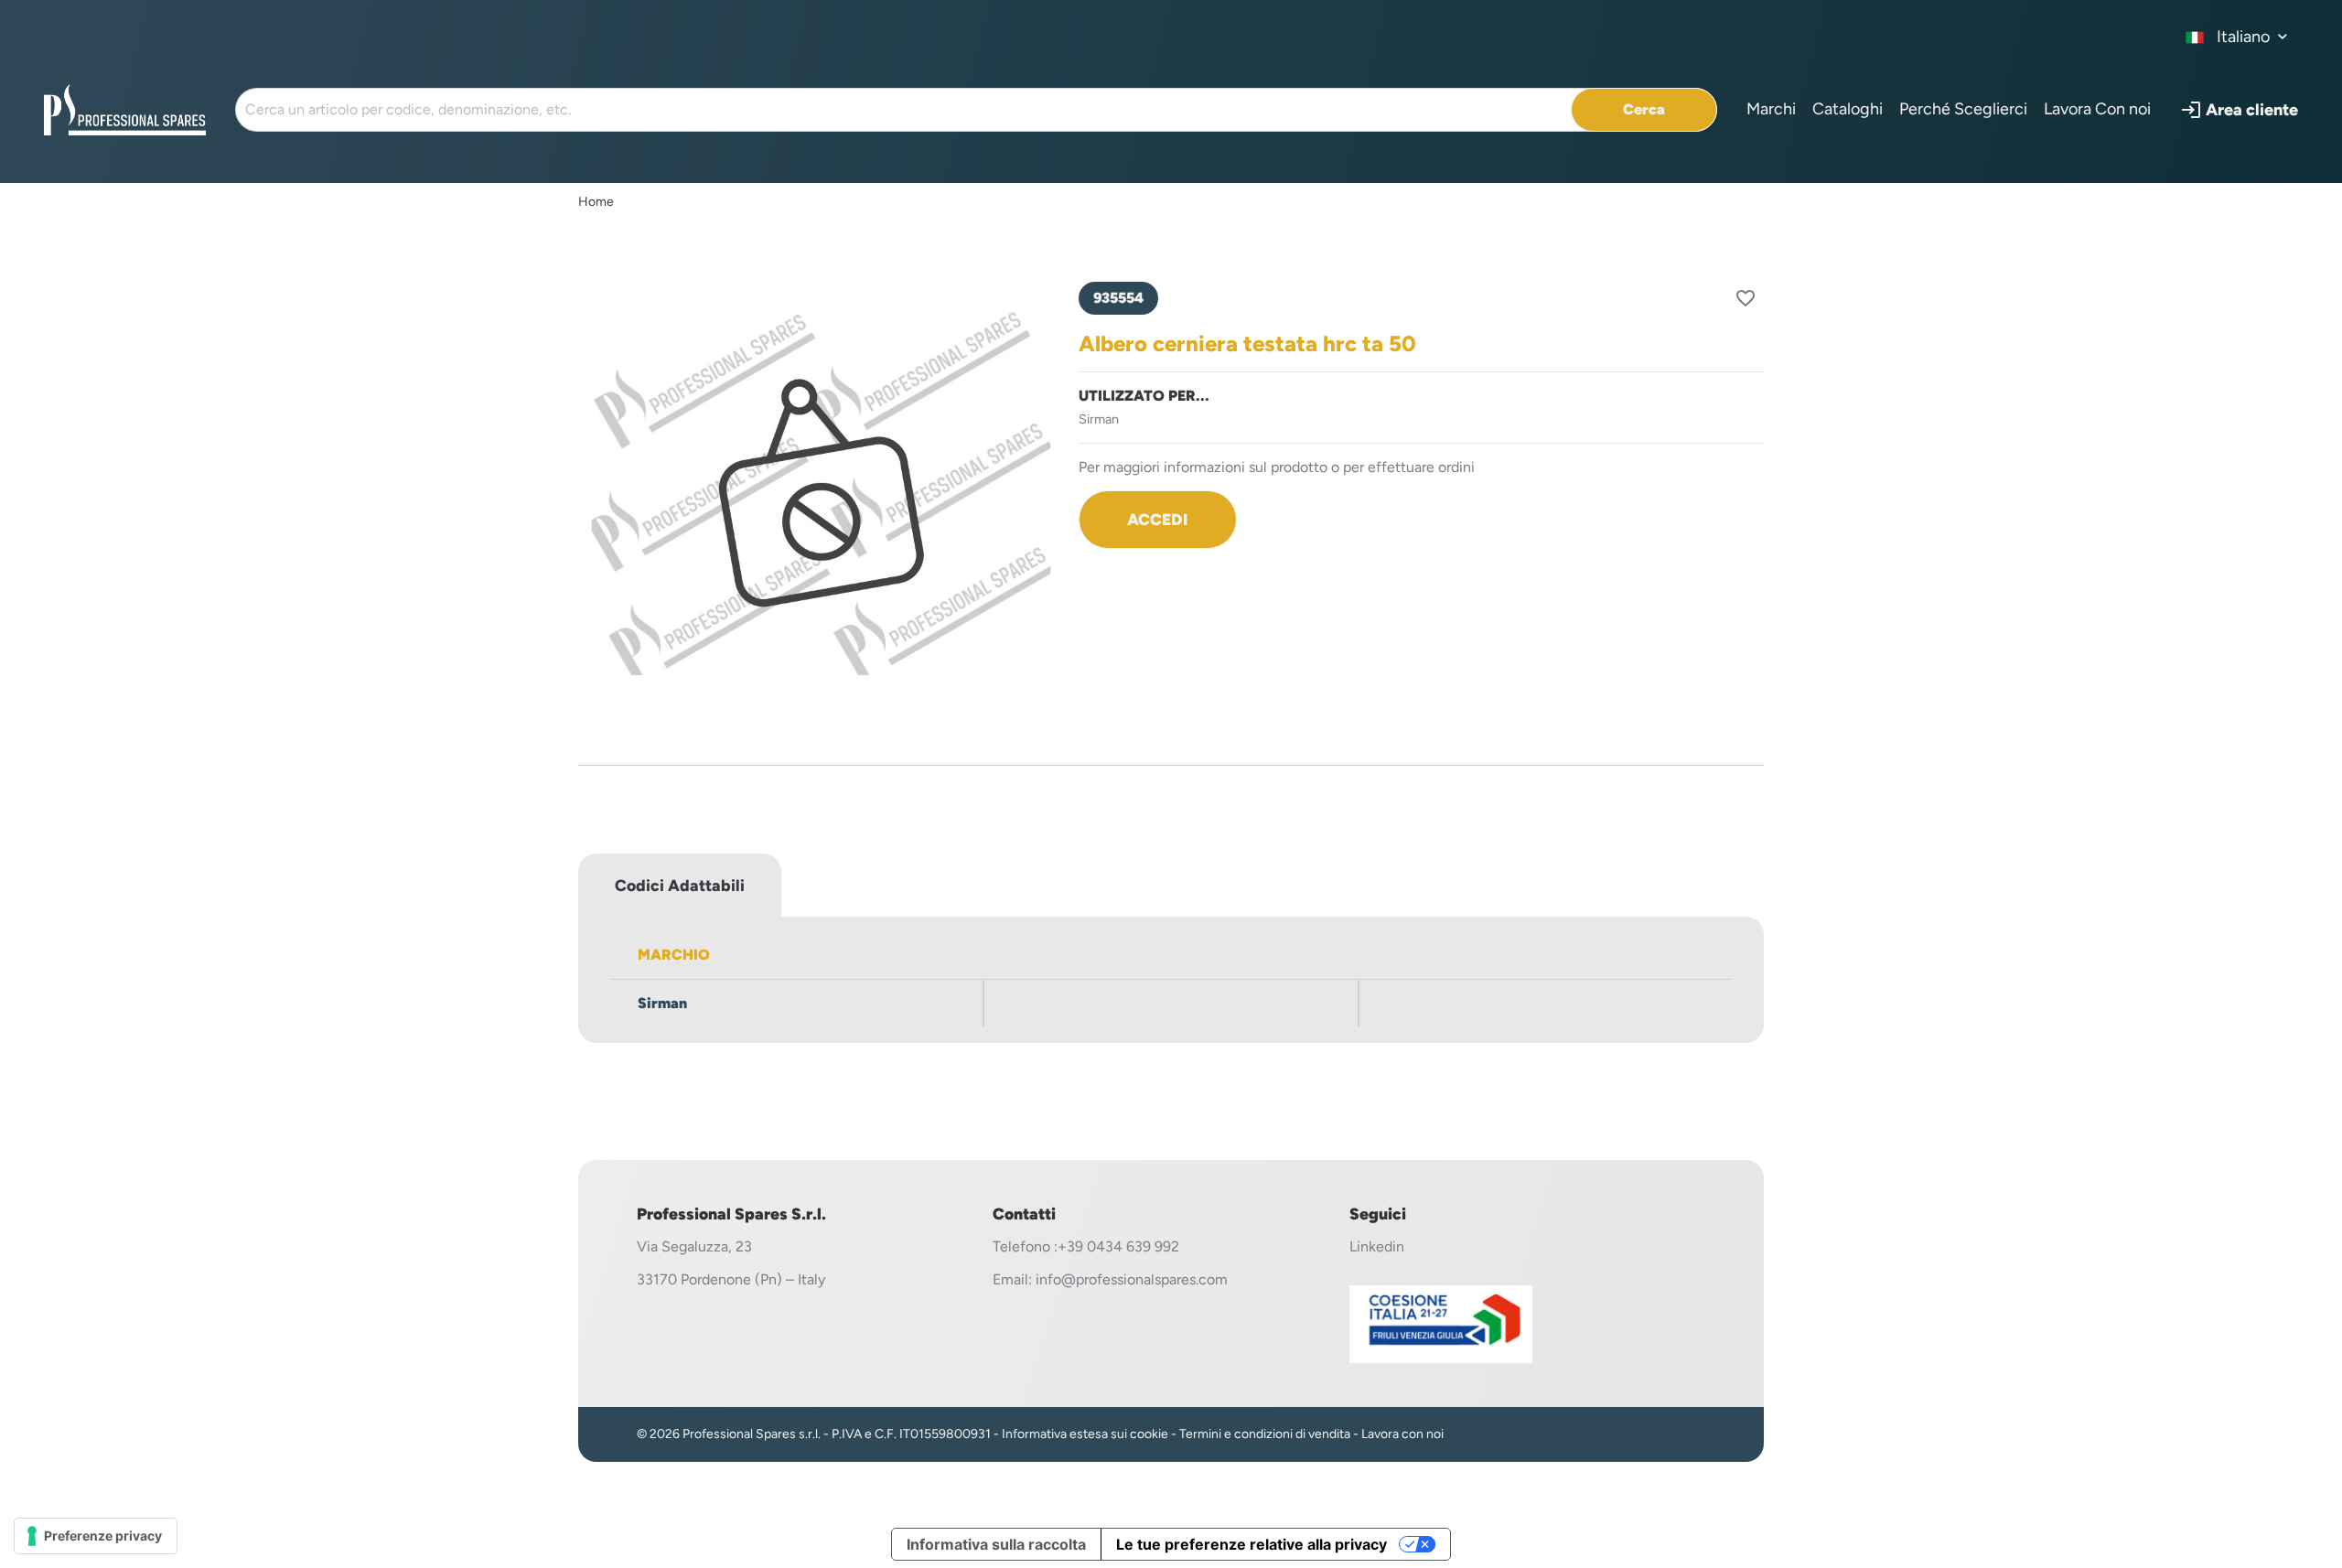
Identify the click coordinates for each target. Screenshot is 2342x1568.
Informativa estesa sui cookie (1085, 1434)
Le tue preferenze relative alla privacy (1252, 1544)
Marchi (1771, 109)
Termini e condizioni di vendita (1265, 1434)
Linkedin (1377, 1246)
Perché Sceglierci (1963, 109)
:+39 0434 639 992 (1117, 1246)
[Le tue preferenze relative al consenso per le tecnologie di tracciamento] (96, 1536)
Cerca (1644, 109)
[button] (2239, 110)
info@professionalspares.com (1132, 1279)
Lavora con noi (1402, 1434)
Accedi (1157, 519)
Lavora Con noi (2097, 109)
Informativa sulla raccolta (996, 1544)
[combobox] (2237, 37)
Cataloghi (1848, 109)
